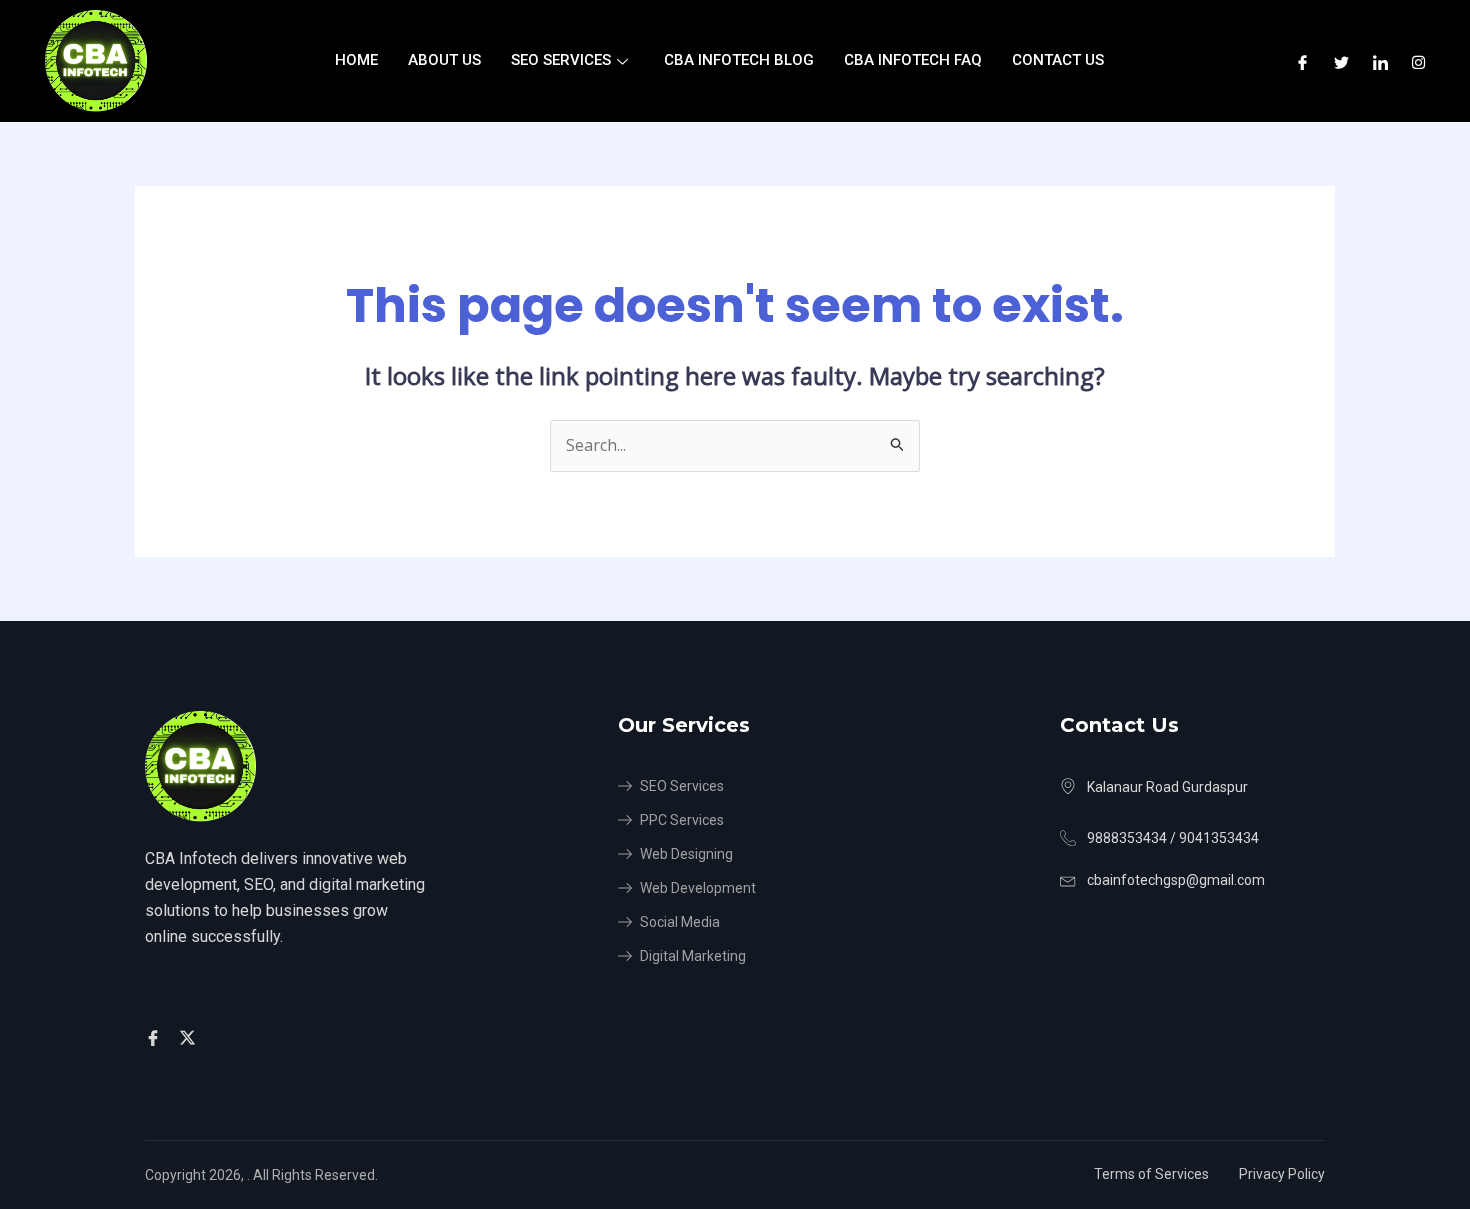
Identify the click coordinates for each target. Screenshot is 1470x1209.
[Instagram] (1418, 61)
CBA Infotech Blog (739, 60)
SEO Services (561, 60)
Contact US (1058, 60)
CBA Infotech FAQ (913, 60)
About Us (444, 60)
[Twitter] (1341, 61)
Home (356, 60)
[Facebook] (1302, 61)
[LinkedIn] (1380, 61)
